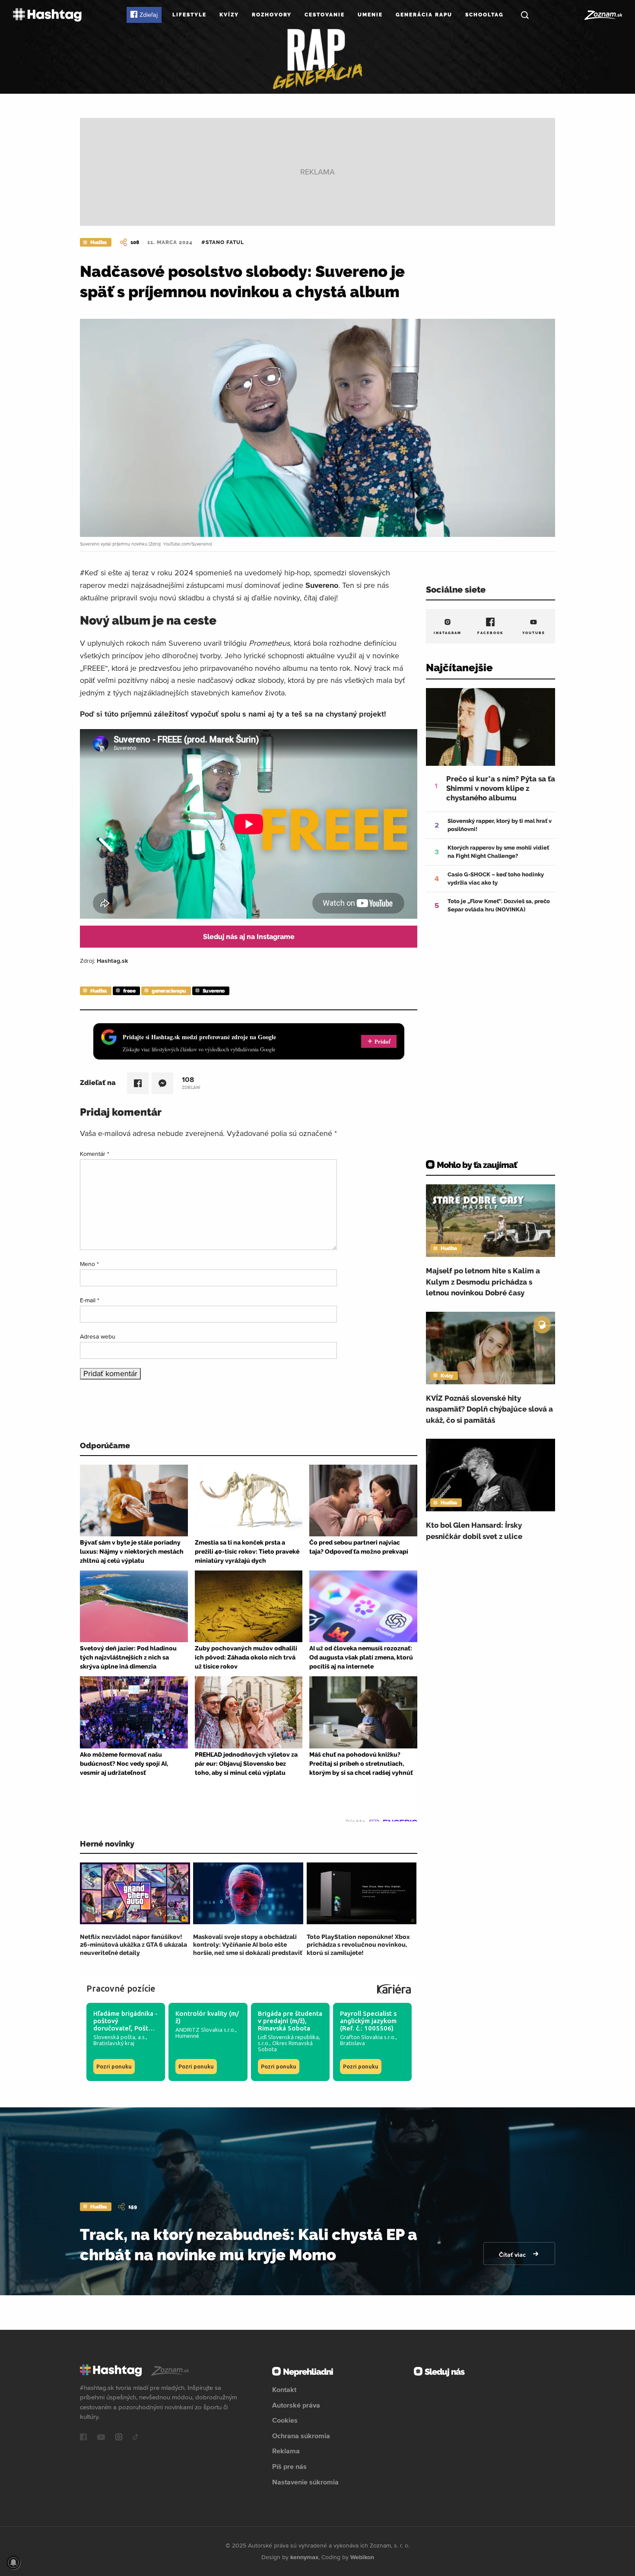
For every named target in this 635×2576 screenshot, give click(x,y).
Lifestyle (189, 15)
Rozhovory (272, 15)
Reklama (286, 2451)
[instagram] (119, 2438)
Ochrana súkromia (301, 2436)
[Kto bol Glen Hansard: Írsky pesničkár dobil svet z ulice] (491, 1475)
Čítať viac (513, 2255)
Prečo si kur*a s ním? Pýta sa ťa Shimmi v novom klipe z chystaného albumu (501, 788)
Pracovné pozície (121, 1988)
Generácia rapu (424, 15)
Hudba (98, 242)
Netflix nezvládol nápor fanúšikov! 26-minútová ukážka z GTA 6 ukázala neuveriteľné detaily (133, 1945)
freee (129, 991)
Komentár (95, 1154)
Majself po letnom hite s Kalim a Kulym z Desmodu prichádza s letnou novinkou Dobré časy (483, 1282)
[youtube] (101, 2438)
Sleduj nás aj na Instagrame (249, 937)
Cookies (285, 2420)
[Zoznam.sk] (603, 15)
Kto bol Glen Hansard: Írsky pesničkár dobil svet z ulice (474, 1531)
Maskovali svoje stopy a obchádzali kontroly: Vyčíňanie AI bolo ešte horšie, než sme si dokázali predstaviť (248, 1945)
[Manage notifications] (13, 2563)
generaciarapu (169, 991)
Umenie (370, 15)
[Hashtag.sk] (47, 15)
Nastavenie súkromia (305, 2482)
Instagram (448, 633)
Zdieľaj (149, 15)
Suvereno (214, 991)
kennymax (304, 2557)
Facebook (491, 633)
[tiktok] (136, 2438)
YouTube (534, 633)
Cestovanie (325, 15)
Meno (89, 1264)
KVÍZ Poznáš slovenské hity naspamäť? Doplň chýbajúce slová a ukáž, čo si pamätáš (489, 1409)
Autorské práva (296, 2405)
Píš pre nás (289, 2466)
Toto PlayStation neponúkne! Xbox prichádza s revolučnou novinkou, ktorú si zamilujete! (358, 1945)
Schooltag (484, 15)
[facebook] (83, 2438)
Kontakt (284, 2389)
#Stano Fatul (223, 242)
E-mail (90, 1300)
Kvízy (229, 15)
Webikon (362, 2557)
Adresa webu (98, 1336)
